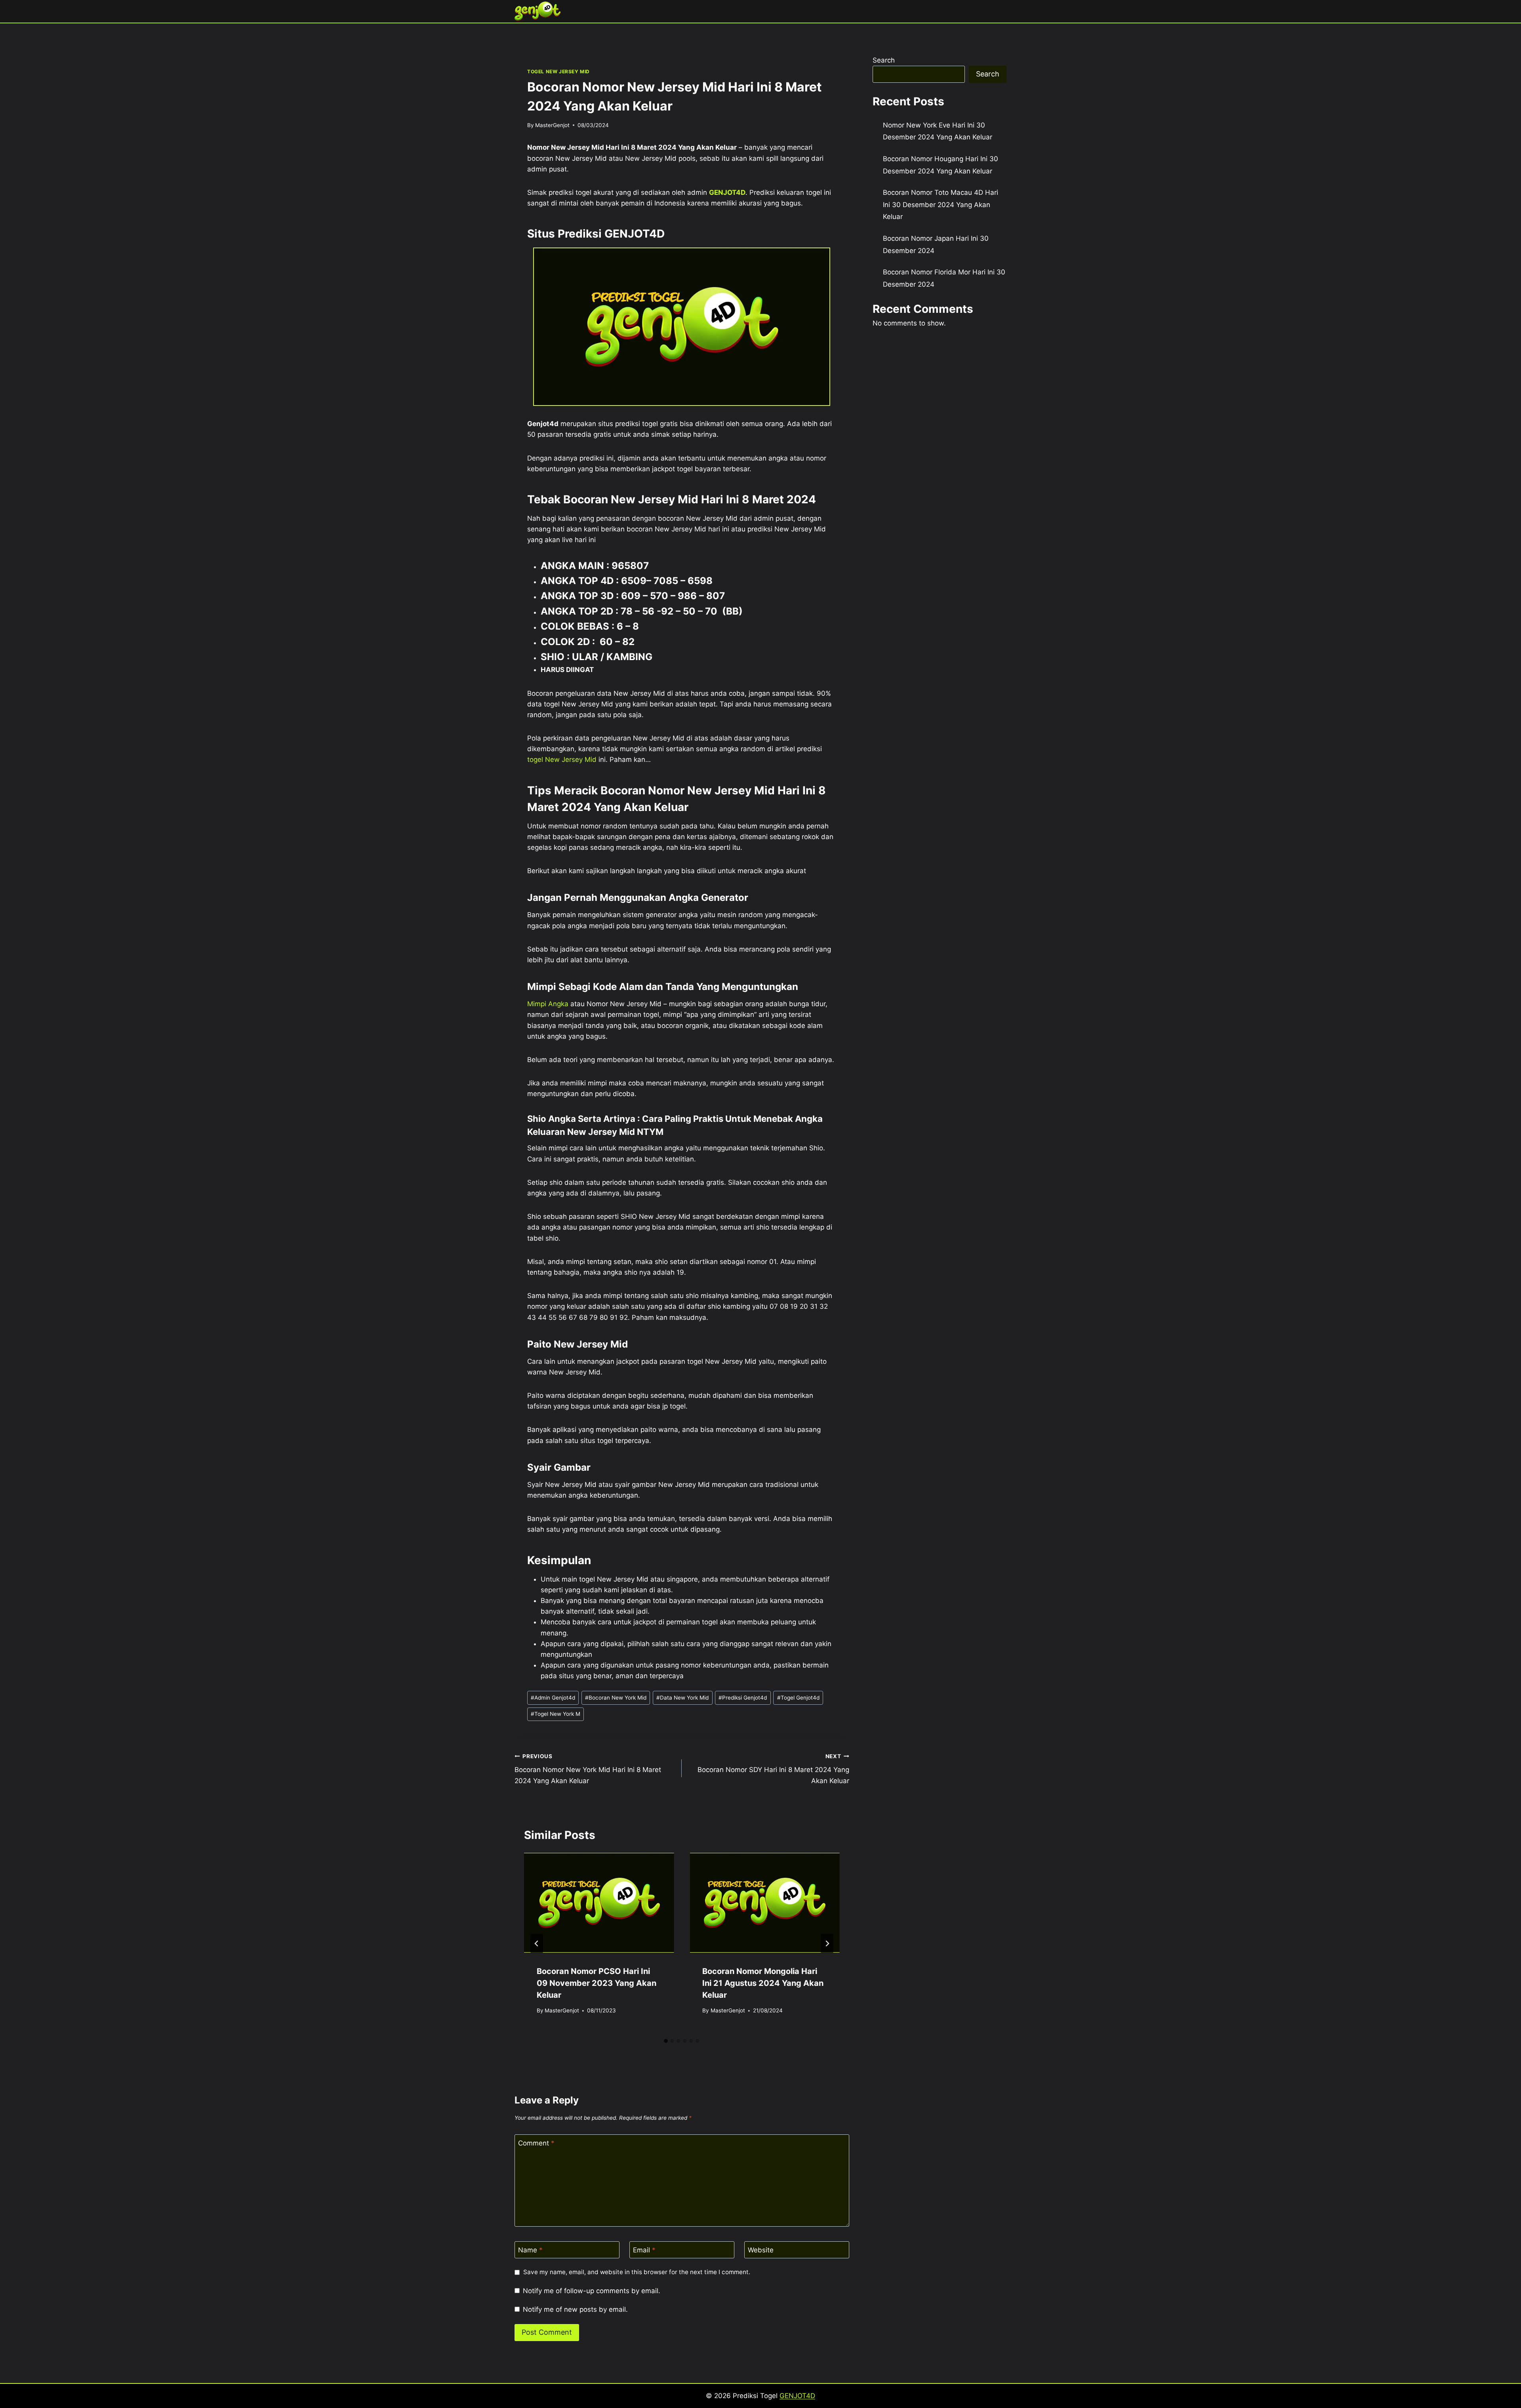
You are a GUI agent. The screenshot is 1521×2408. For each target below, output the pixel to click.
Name (530, 2250)
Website (761, 2250)
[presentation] (599, 1903)
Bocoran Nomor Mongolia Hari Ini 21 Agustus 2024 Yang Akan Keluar (763, 1983)
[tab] (666, 2041)
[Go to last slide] (537, 1944)
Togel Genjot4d (798, 1698)
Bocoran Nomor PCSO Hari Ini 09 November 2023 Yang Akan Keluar (597, 1983)
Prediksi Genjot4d (743, 1698)
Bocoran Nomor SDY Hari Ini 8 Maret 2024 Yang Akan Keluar (773, 1769)
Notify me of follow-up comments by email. (592, 2291)
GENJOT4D (727, 192)
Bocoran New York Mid (616, 1698)
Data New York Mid (682, 1698)
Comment (536, 2143)
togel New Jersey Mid (562, 760)
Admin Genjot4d (553, 1698)
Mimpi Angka (548, 1004)
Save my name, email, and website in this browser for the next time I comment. (637, 2272)
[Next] (827, 1944)
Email (644, 2250)
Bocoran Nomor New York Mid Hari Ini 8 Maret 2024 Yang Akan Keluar (588, 1769)
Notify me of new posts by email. (575, 2309)
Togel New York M (556, 1714)
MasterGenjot (552, 125)
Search (884, 60)
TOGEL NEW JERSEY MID (558, 71)
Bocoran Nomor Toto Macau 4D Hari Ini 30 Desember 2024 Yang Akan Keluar (941, 205)
